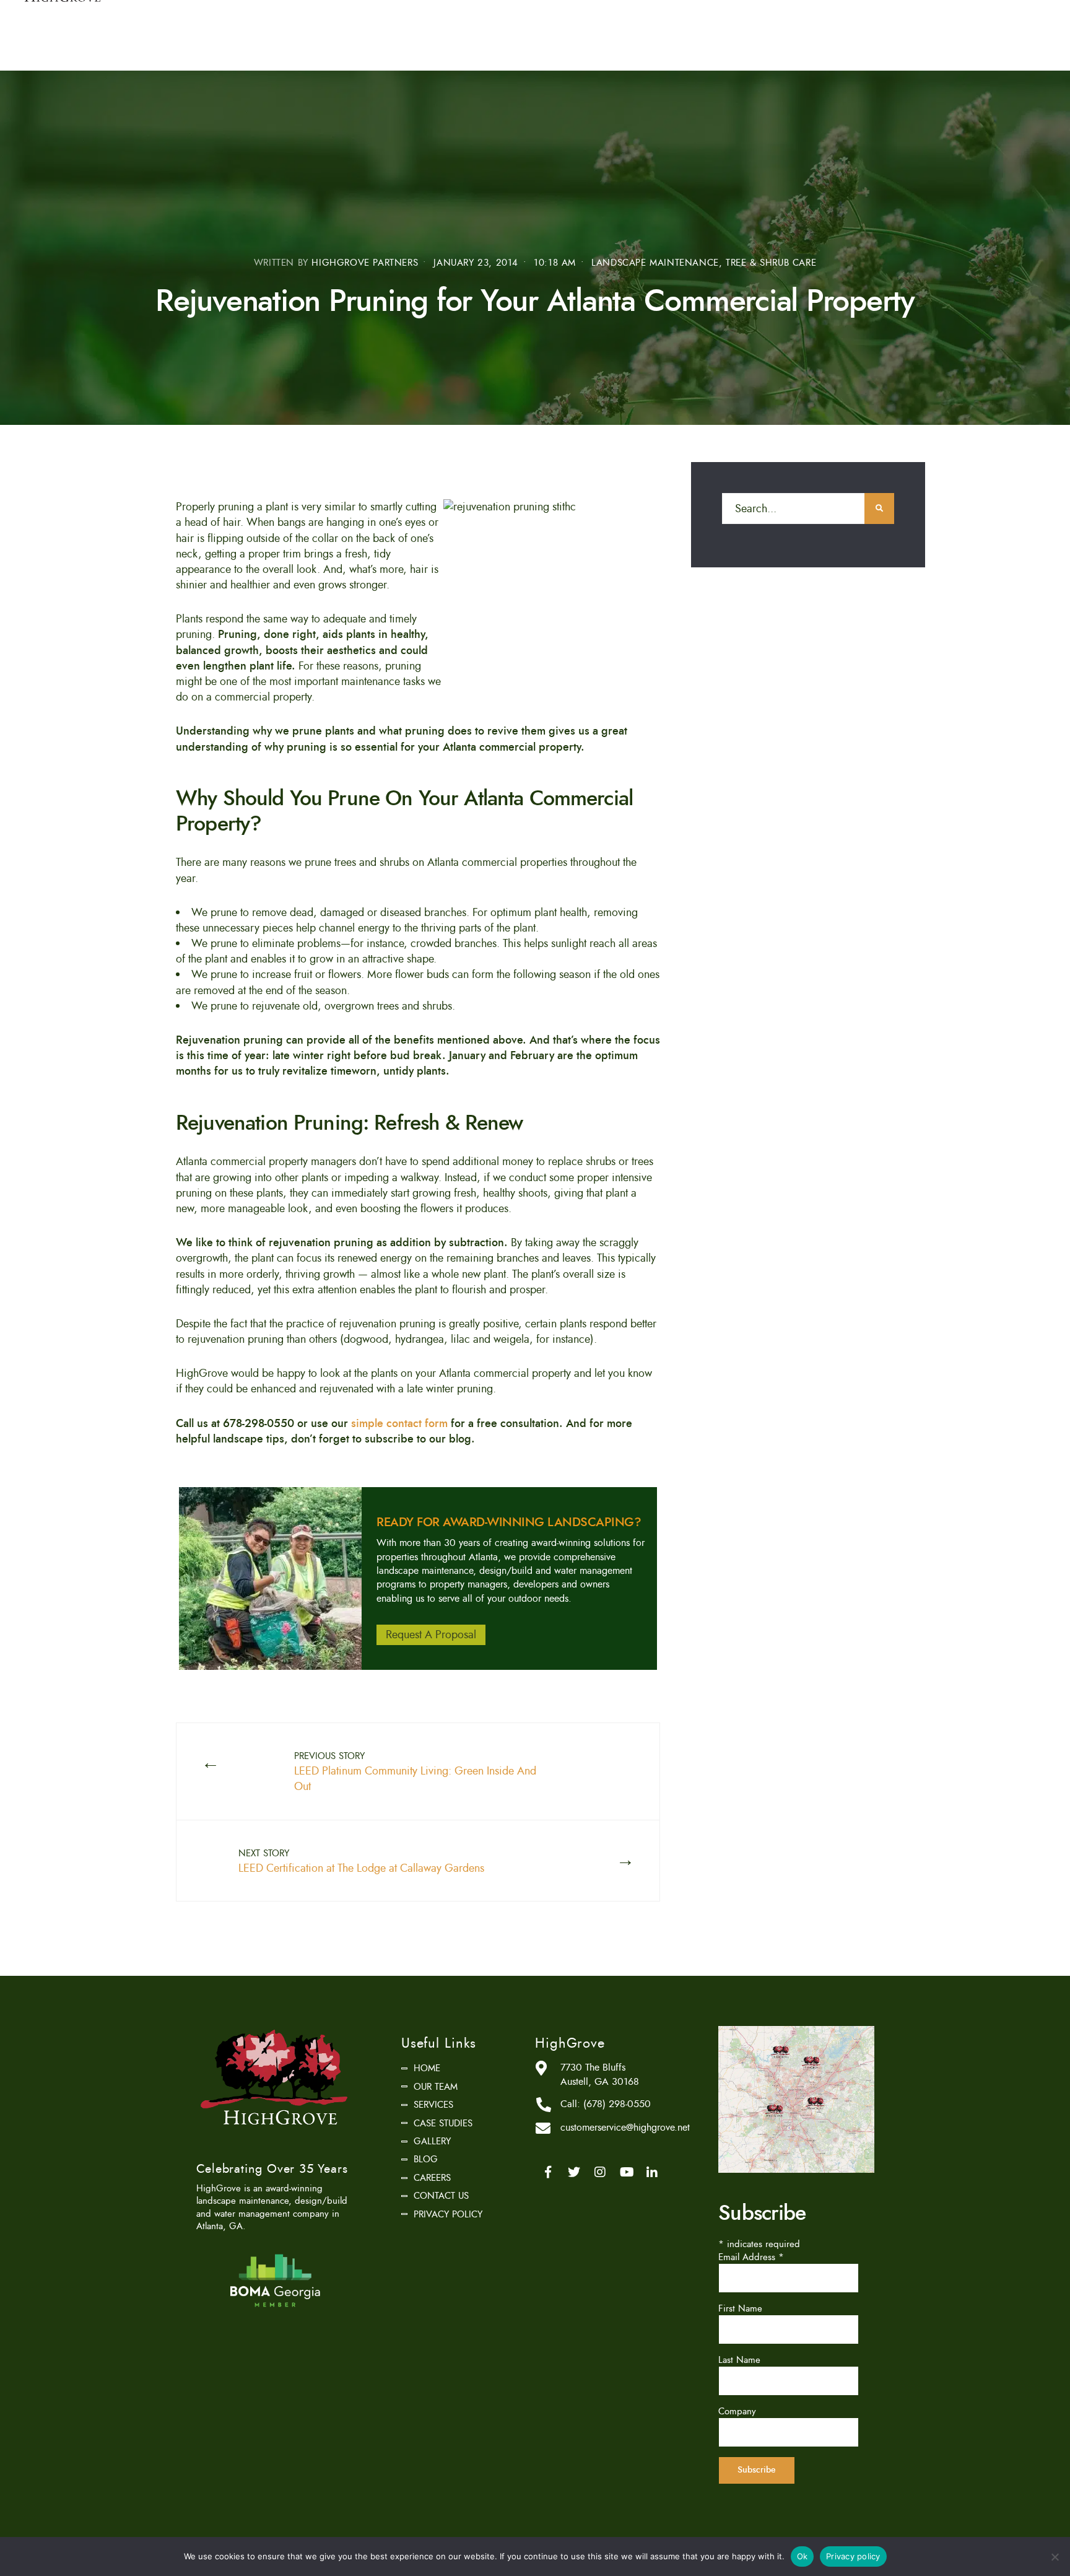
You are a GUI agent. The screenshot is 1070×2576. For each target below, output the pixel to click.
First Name (740, 2308)
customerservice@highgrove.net (625, 2128)
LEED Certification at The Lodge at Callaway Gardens (361, 1862)
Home (427, 2068)
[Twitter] (574, 2172)
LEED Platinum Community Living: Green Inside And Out (415, 1772)
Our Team (436, 2087)
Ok (802, 2556)
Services (433, 2105)
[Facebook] (548, 2172)
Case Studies (443, 2123)
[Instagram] (600, 2172)
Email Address (751, 2257)
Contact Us (441, 2196)
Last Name (739, 2360)
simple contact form (399, 1423)
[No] (1055, 2557)
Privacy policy (853, 2556)
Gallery (432, 2141)
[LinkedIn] (652, 2172)
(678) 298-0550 (617, 2104)
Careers (432, 2178)
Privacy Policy (448, 2214)
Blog (426, 2159)
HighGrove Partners (365, 263)
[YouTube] (626, 2172)
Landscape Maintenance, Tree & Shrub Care (704, 263)
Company (737, 2411)
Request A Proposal (431, 1635)
